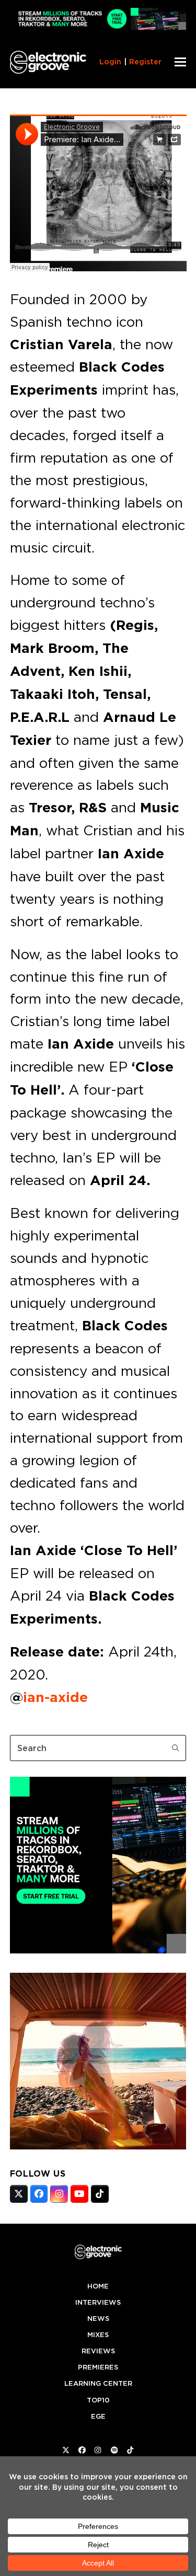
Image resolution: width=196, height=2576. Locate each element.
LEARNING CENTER (98, 2383)
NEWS (98, 2319)
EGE (98, 2416)
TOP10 (98, 2400)
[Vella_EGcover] (98, 2146)
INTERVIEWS (98, 2302)
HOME (98, 2286)
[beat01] (98, 1950)
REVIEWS (98, 2351)
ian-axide (55, 1697)
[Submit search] (176, 1748)
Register (145, 62)
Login (110, 62)
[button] (180, 62)
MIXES (98, 2335)
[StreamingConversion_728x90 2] (98, 27)
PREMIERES (98, 2367)
